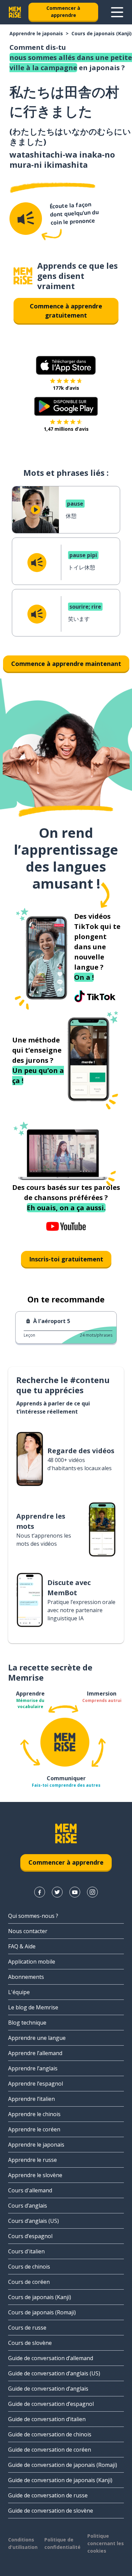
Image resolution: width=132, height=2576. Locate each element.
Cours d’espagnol (30, 2236)
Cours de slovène (30, 2343)
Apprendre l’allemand (35, 2053)
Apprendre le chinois (34, 2114)
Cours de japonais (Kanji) (102, 33)
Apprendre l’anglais (33, 2068)
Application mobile (32, 1962)
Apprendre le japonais (36, 33)
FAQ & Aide (22, 1946)
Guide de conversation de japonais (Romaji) (63, 2465)
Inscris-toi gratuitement (66, 1259)
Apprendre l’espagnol (36, 2084)
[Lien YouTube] (75, 1892)
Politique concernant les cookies (106, 2543)
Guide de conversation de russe (48, 2495)
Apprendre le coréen (34, 2129)
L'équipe (19, 1992)
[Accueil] (23, 276)
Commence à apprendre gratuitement (66, 311)
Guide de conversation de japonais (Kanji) (60, 2480)
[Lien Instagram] (92, 1892)
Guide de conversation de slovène (51, 2511)
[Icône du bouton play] (36, 510)
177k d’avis (66, 388)
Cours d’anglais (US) (34, 2221)
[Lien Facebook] (40, 1892)
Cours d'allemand (30, 2190)
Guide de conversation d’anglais (48, 2389)
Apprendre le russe (32, 2160)
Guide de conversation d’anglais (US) (54, 2373)
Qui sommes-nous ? (33, 1916)
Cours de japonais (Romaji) (42, 2312)
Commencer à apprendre (63, 12)
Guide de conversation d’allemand (51, 2358)
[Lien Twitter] (57, 1892)
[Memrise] (15, 12)
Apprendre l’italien (31, 2099)
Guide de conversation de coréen (50, 2450)
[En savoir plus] (117, 12)
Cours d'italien (26, 2251)
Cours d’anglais (28, 2206)
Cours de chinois (29, 2267)
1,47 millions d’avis (66, 429)
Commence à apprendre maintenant (66, 664)
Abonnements (26, 1977)
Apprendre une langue (37, 2038)
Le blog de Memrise (33, 2007)
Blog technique (27, 2023)
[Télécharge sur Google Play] (66, 406)
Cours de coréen (29, 2282)
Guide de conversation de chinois (50, 2434)
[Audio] (26, 219)
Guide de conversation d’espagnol (51, 2404)
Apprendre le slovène (35, 2175)
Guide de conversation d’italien (47, 2419)
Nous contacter (28, 1931)
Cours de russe (27, 2328)
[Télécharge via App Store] (66, 365)
